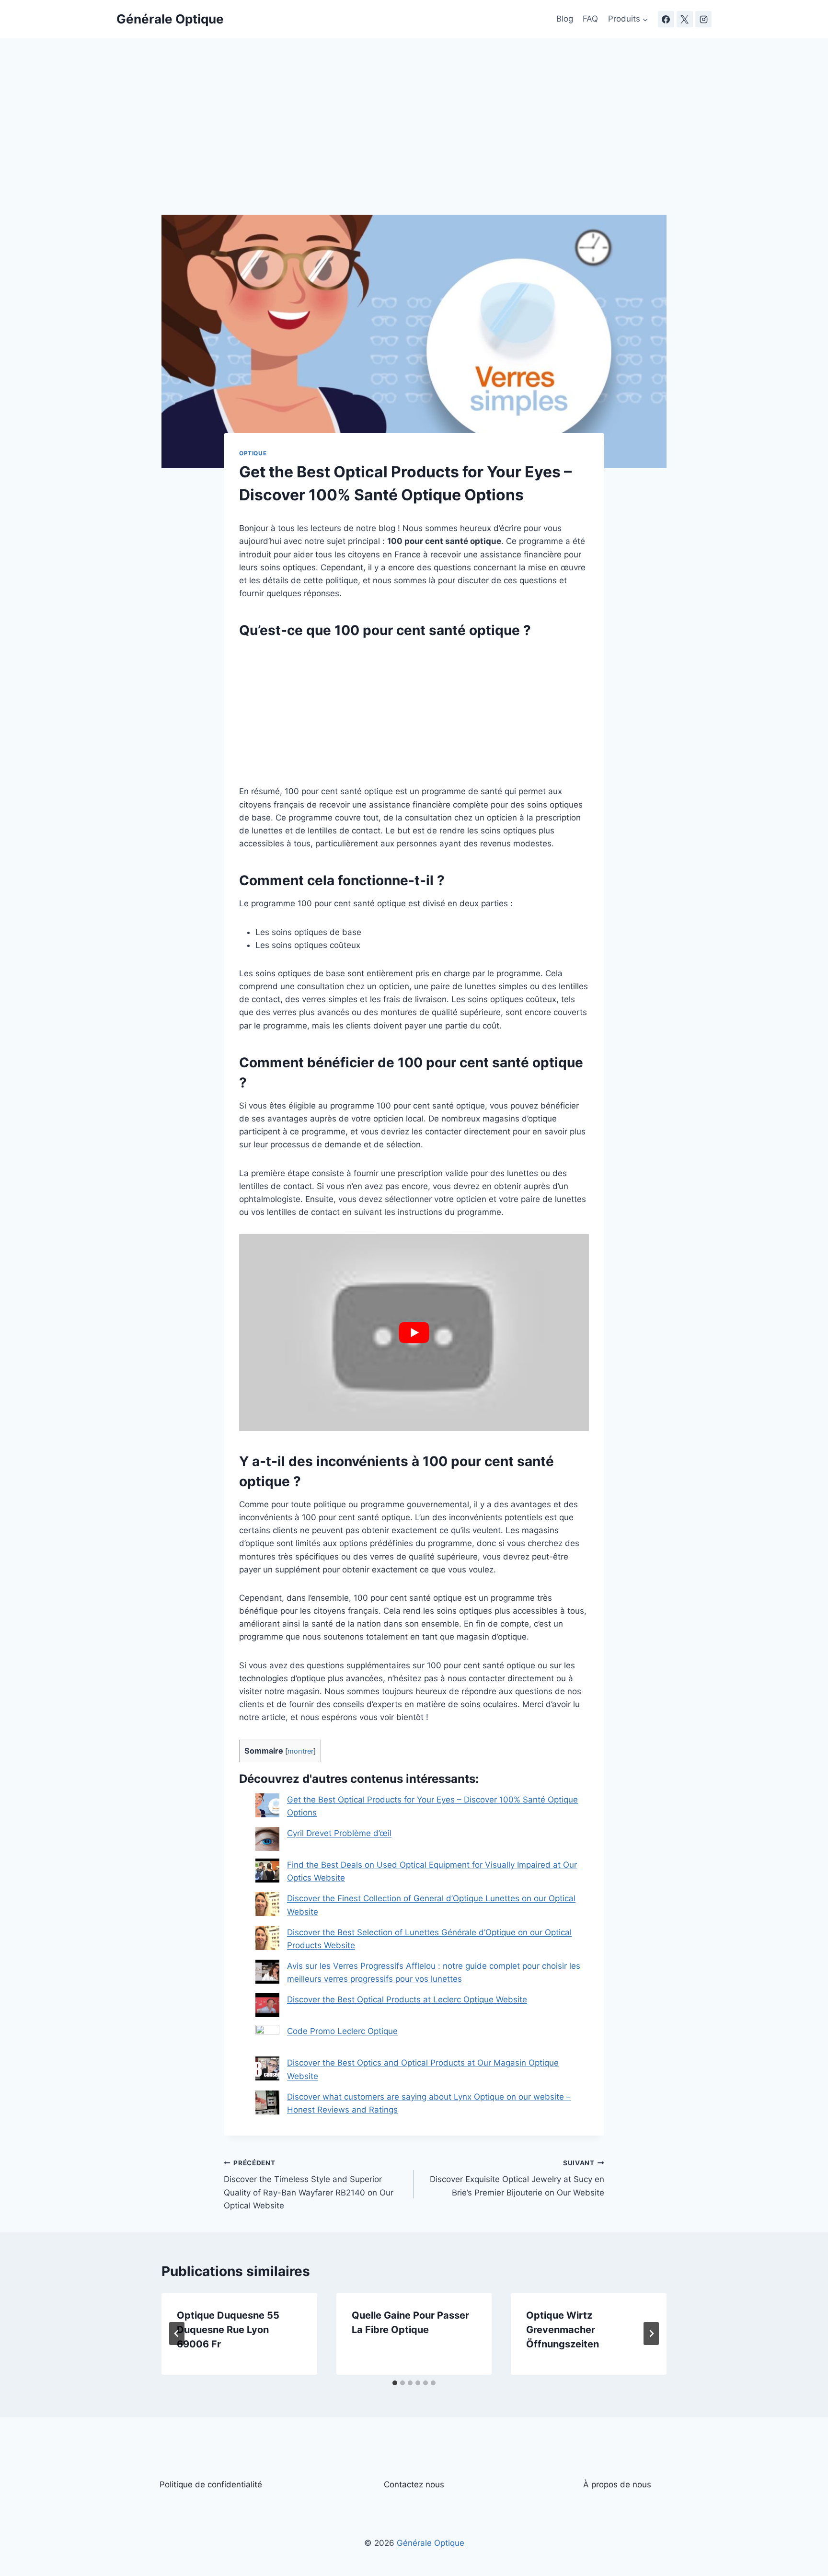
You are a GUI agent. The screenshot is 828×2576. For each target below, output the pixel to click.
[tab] (395, 2383)
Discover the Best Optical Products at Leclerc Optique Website (407, 1999)
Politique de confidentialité (211, 2484)
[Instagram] (703, 19)
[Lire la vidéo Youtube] (414, 1332)
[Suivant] (651, 2333)
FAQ (590, 19)
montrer (300, 1751)
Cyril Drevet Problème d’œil (339, 1833)
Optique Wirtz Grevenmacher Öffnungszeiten (563, 2330)
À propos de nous (617, 2484)
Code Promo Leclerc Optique (342, 2031)
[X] (685, 19)
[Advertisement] (414, 144)
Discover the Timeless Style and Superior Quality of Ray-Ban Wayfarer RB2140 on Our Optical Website (309, 2185)
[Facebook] (666, 19)
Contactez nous (414, 2484)
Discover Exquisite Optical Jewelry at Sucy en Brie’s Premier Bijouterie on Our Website (517, 2178)
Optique (253, 453)
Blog (565, 19)
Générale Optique (431, 2543)
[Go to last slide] (177, 2333)
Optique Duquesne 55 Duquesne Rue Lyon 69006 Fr (228, 2330)
